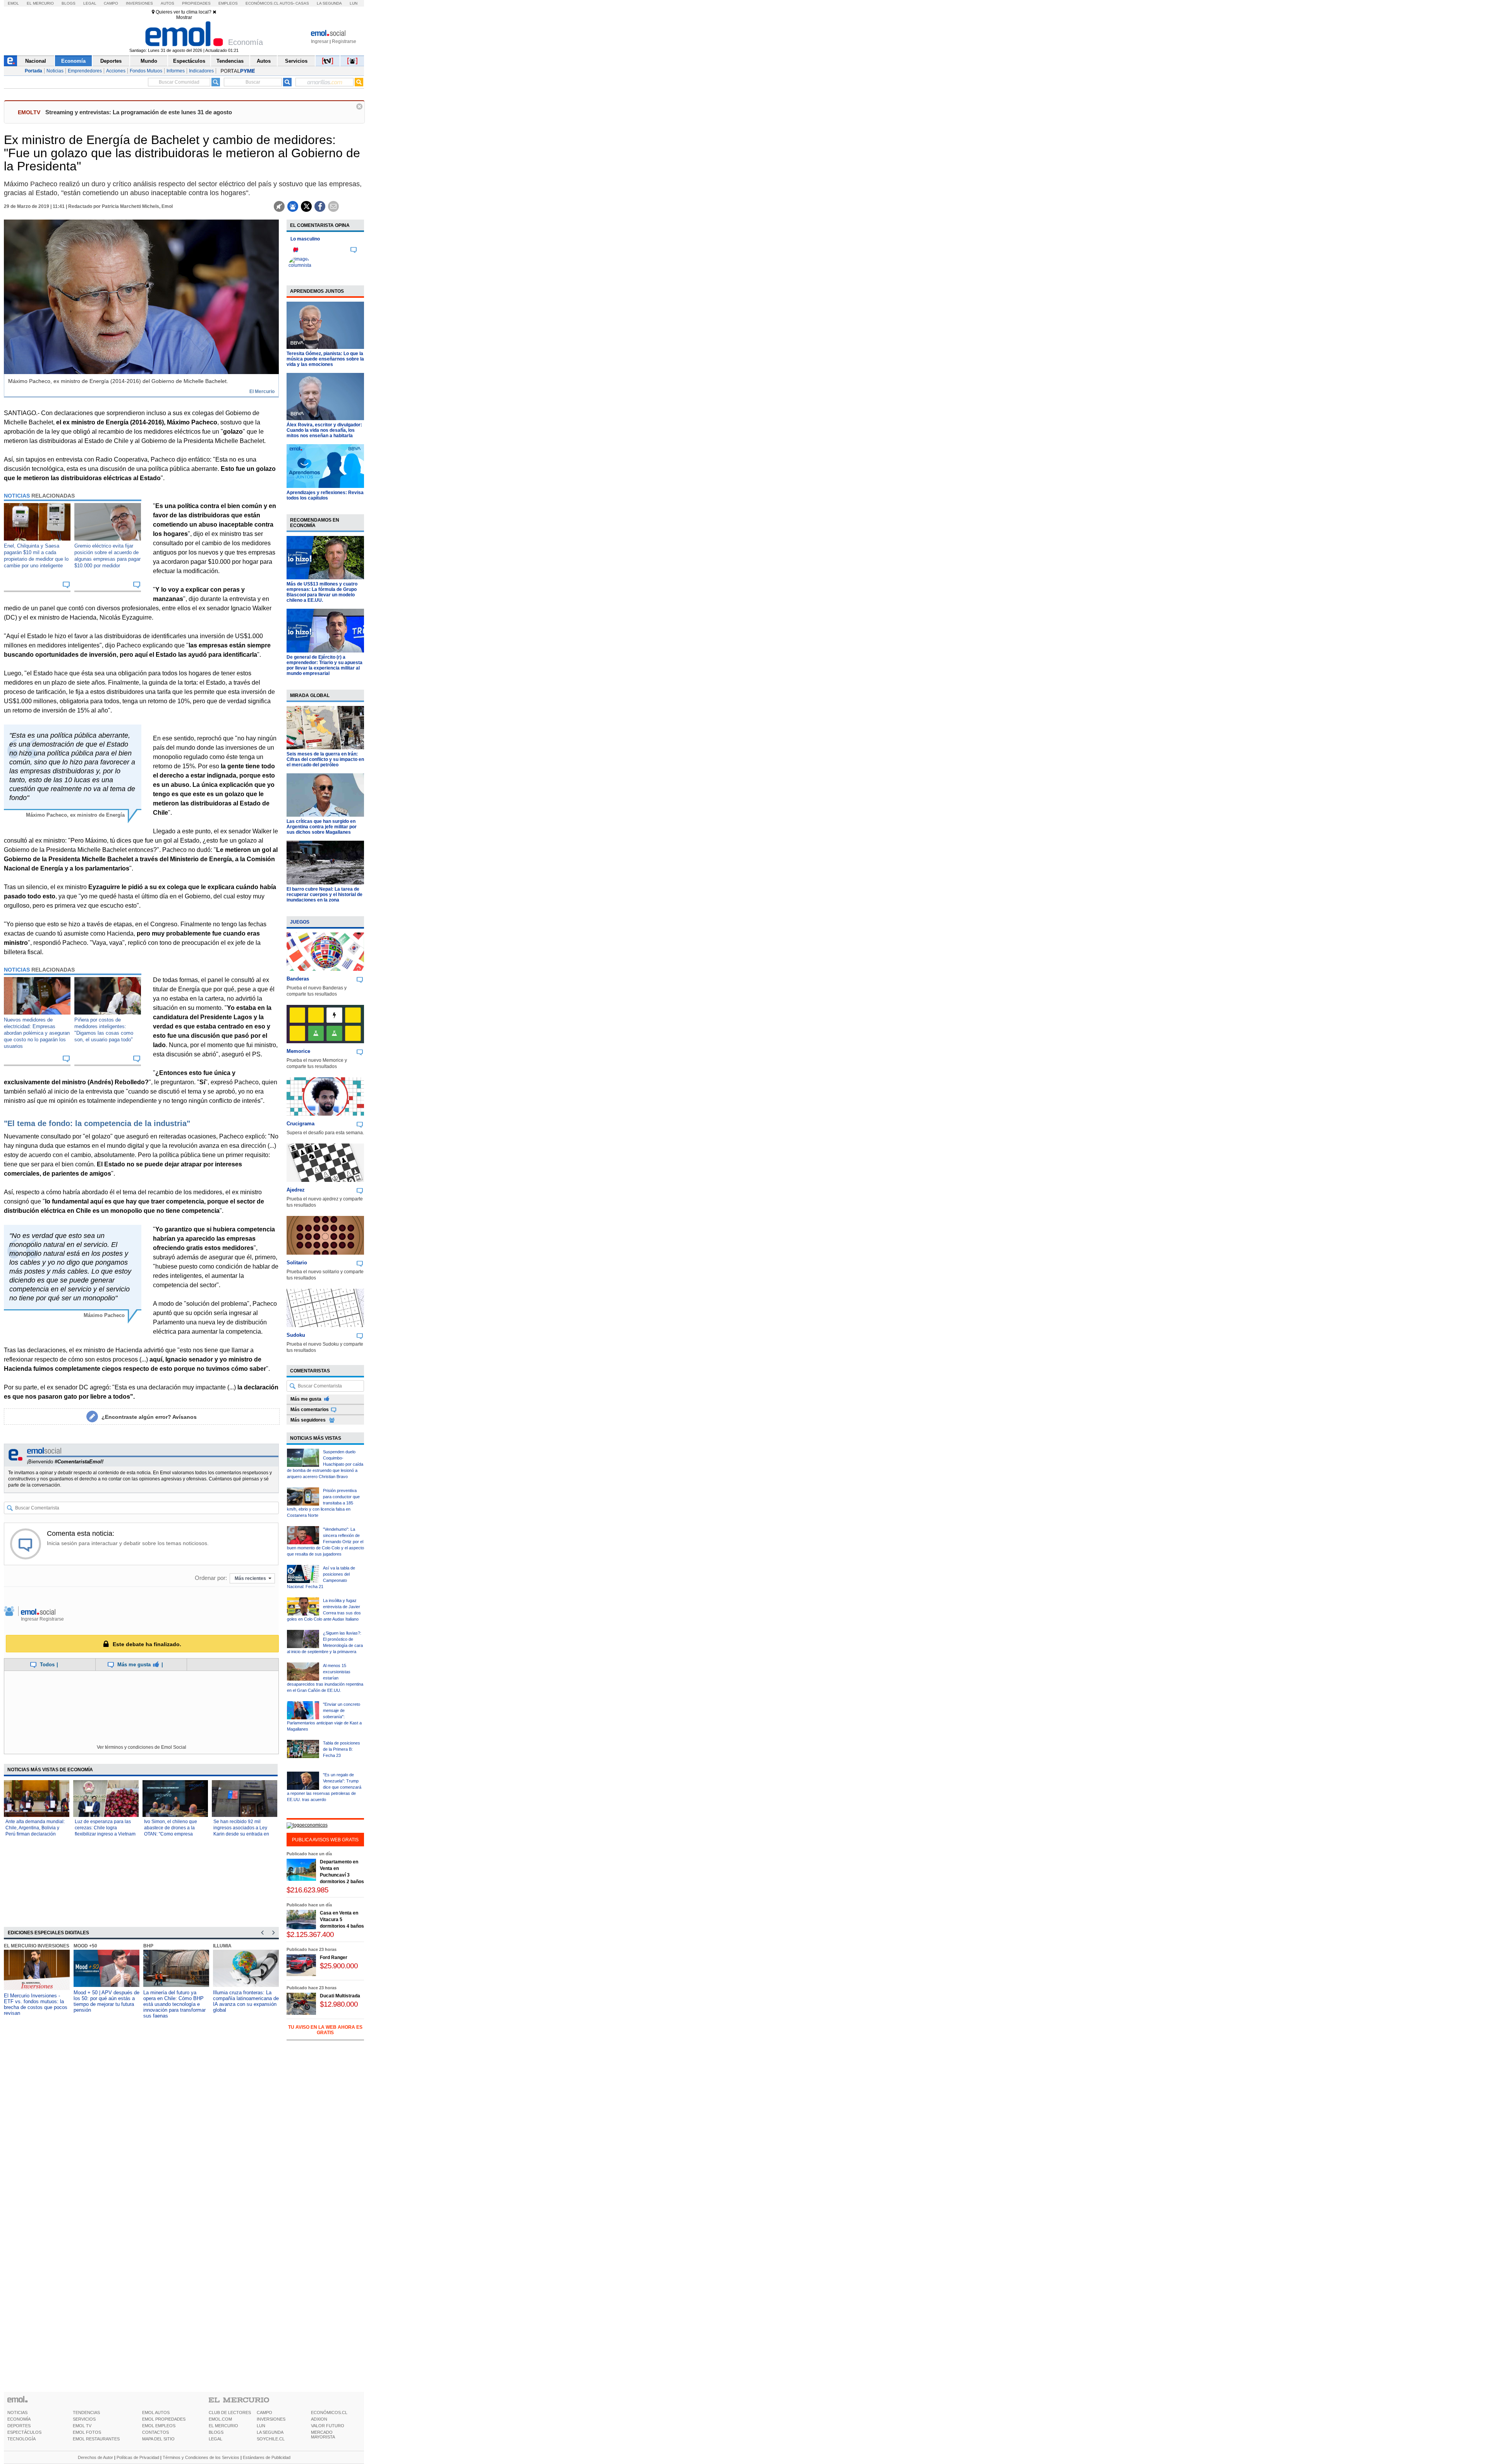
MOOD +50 (85, 1946)
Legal (90, 3)
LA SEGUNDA (270, 2432)
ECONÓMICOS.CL (329, 2412)
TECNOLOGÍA (21, 2439)
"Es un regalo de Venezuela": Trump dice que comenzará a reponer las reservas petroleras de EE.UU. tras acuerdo (324, 1787)
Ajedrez (296, 1190)
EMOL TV (82, 2426)
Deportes (111, 61)
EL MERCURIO (223, 2426)
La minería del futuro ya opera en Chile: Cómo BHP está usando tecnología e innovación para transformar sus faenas (174, 2004)
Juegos (300, 922)
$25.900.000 (339, 1966)
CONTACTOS (155, 2432)
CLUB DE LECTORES (230, 2412)
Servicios (296, 61)
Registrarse (344, 41)
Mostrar (184, 17)
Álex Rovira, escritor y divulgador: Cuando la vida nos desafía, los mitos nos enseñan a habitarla (324, 430)
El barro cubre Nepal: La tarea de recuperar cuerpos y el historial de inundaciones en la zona (325, 895)
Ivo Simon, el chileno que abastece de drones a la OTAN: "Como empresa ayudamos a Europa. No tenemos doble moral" (171, 1834)
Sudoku (296, 1335)
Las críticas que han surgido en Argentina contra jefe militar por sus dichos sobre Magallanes (322, 827)
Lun (354, 3)
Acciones (116, 71)
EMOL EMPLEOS (159, 2426)
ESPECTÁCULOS (24, 2432)
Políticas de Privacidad (138, 2457)
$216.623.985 (307, 1890)
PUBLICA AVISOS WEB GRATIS (325, 1840)
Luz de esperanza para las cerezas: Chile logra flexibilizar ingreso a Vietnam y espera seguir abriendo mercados (105, 1834)
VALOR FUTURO (328, 2426)
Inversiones (139, 3)
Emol (13, 3)
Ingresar (320, 41)
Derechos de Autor (95, 2457)
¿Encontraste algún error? (149, 1417)
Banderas (298, 979)
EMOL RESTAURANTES (96, 2439)
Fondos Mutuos (146, 71)
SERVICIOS (84, 2419)
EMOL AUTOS (156, 2412)
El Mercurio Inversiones (37, 1946)
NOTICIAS (17, 2412)
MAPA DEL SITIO (158, 2439)
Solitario (297, 1263)
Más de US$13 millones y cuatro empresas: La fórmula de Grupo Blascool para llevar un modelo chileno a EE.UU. (322, 592)
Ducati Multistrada (340, 1996)
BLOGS (216, 2432)
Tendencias (230, 61)
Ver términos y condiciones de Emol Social (142, 1747)
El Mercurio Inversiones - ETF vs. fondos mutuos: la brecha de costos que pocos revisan (36, 2004)
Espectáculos (189, 61)
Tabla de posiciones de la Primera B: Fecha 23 (342, 1749)
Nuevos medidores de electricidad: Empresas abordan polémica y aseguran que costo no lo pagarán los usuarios (37, 1033)
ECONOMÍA (19, 2419)
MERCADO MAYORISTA (323, 2435)
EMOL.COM (220, 2419)
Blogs (69, 3)
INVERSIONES (271, 2419)
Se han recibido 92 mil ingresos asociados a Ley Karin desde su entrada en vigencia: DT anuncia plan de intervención (244, 1834)
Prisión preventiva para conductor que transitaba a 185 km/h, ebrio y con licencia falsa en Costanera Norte (323, 1503)
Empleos (228, 3)
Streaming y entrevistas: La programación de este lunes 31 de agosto (139, 112)
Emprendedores (85, 71)
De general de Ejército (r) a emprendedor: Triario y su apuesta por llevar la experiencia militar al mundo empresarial (325, 665)
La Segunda (329, 3)
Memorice (298, 1051)
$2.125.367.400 (310, 1934)
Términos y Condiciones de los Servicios (201, 2457)
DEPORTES (19, 2426)
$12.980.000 (339, 2004)
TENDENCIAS (86, 2412)
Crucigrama (300, 1124)
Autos (167, 3)
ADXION (319, 2419)
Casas (302, 3)
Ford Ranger (334, 1957)
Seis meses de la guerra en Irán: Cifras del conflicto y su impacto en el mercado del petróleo (325, 759)
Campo (111, 3)
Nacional (36, 61)
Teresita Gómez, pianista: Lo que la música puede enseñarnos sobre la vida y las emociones (325, 359)
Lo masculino (305, 239)
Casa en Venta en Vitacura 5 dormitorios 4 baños (342, 1920)
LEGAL (215, 2439)
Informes (176, 71)
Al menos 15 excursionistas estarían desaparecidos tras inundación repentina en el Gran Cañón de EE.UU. (325, 1678)
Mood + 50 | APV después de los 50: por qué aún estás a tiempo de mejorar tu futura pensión (106, 2001)
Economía (73, 61)
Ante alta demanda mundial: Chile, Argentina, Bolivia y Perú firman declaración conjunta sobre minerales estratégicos (35, 1834)
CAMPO (264, 2412)
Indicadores (201, 71)
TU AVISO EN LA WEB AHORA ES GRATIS (325, 2030)
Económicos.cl (262, 3)
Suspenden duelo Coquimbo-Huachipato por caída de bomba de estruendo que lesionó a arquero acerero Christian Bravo (325, 1464)
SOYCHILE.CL (271, 2439)
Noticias (55, 71)
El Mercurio (40, 3)
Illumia (222, 1946)
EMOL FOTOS (87, 2432)
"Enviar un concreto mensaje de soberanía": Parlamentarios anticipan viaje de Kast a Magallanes (324, 1717)
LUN (261, 2426)
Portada (33, 71)
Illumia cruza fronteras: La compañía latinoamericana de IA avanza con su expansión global (246, 2001)
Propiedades (196, 3)
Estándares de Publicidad (267, 2457)
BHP (148, 1946)
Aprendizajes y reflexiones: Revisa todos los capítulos (325, 495)
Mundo (149, 61)
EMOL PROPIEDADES (164, 2419)
